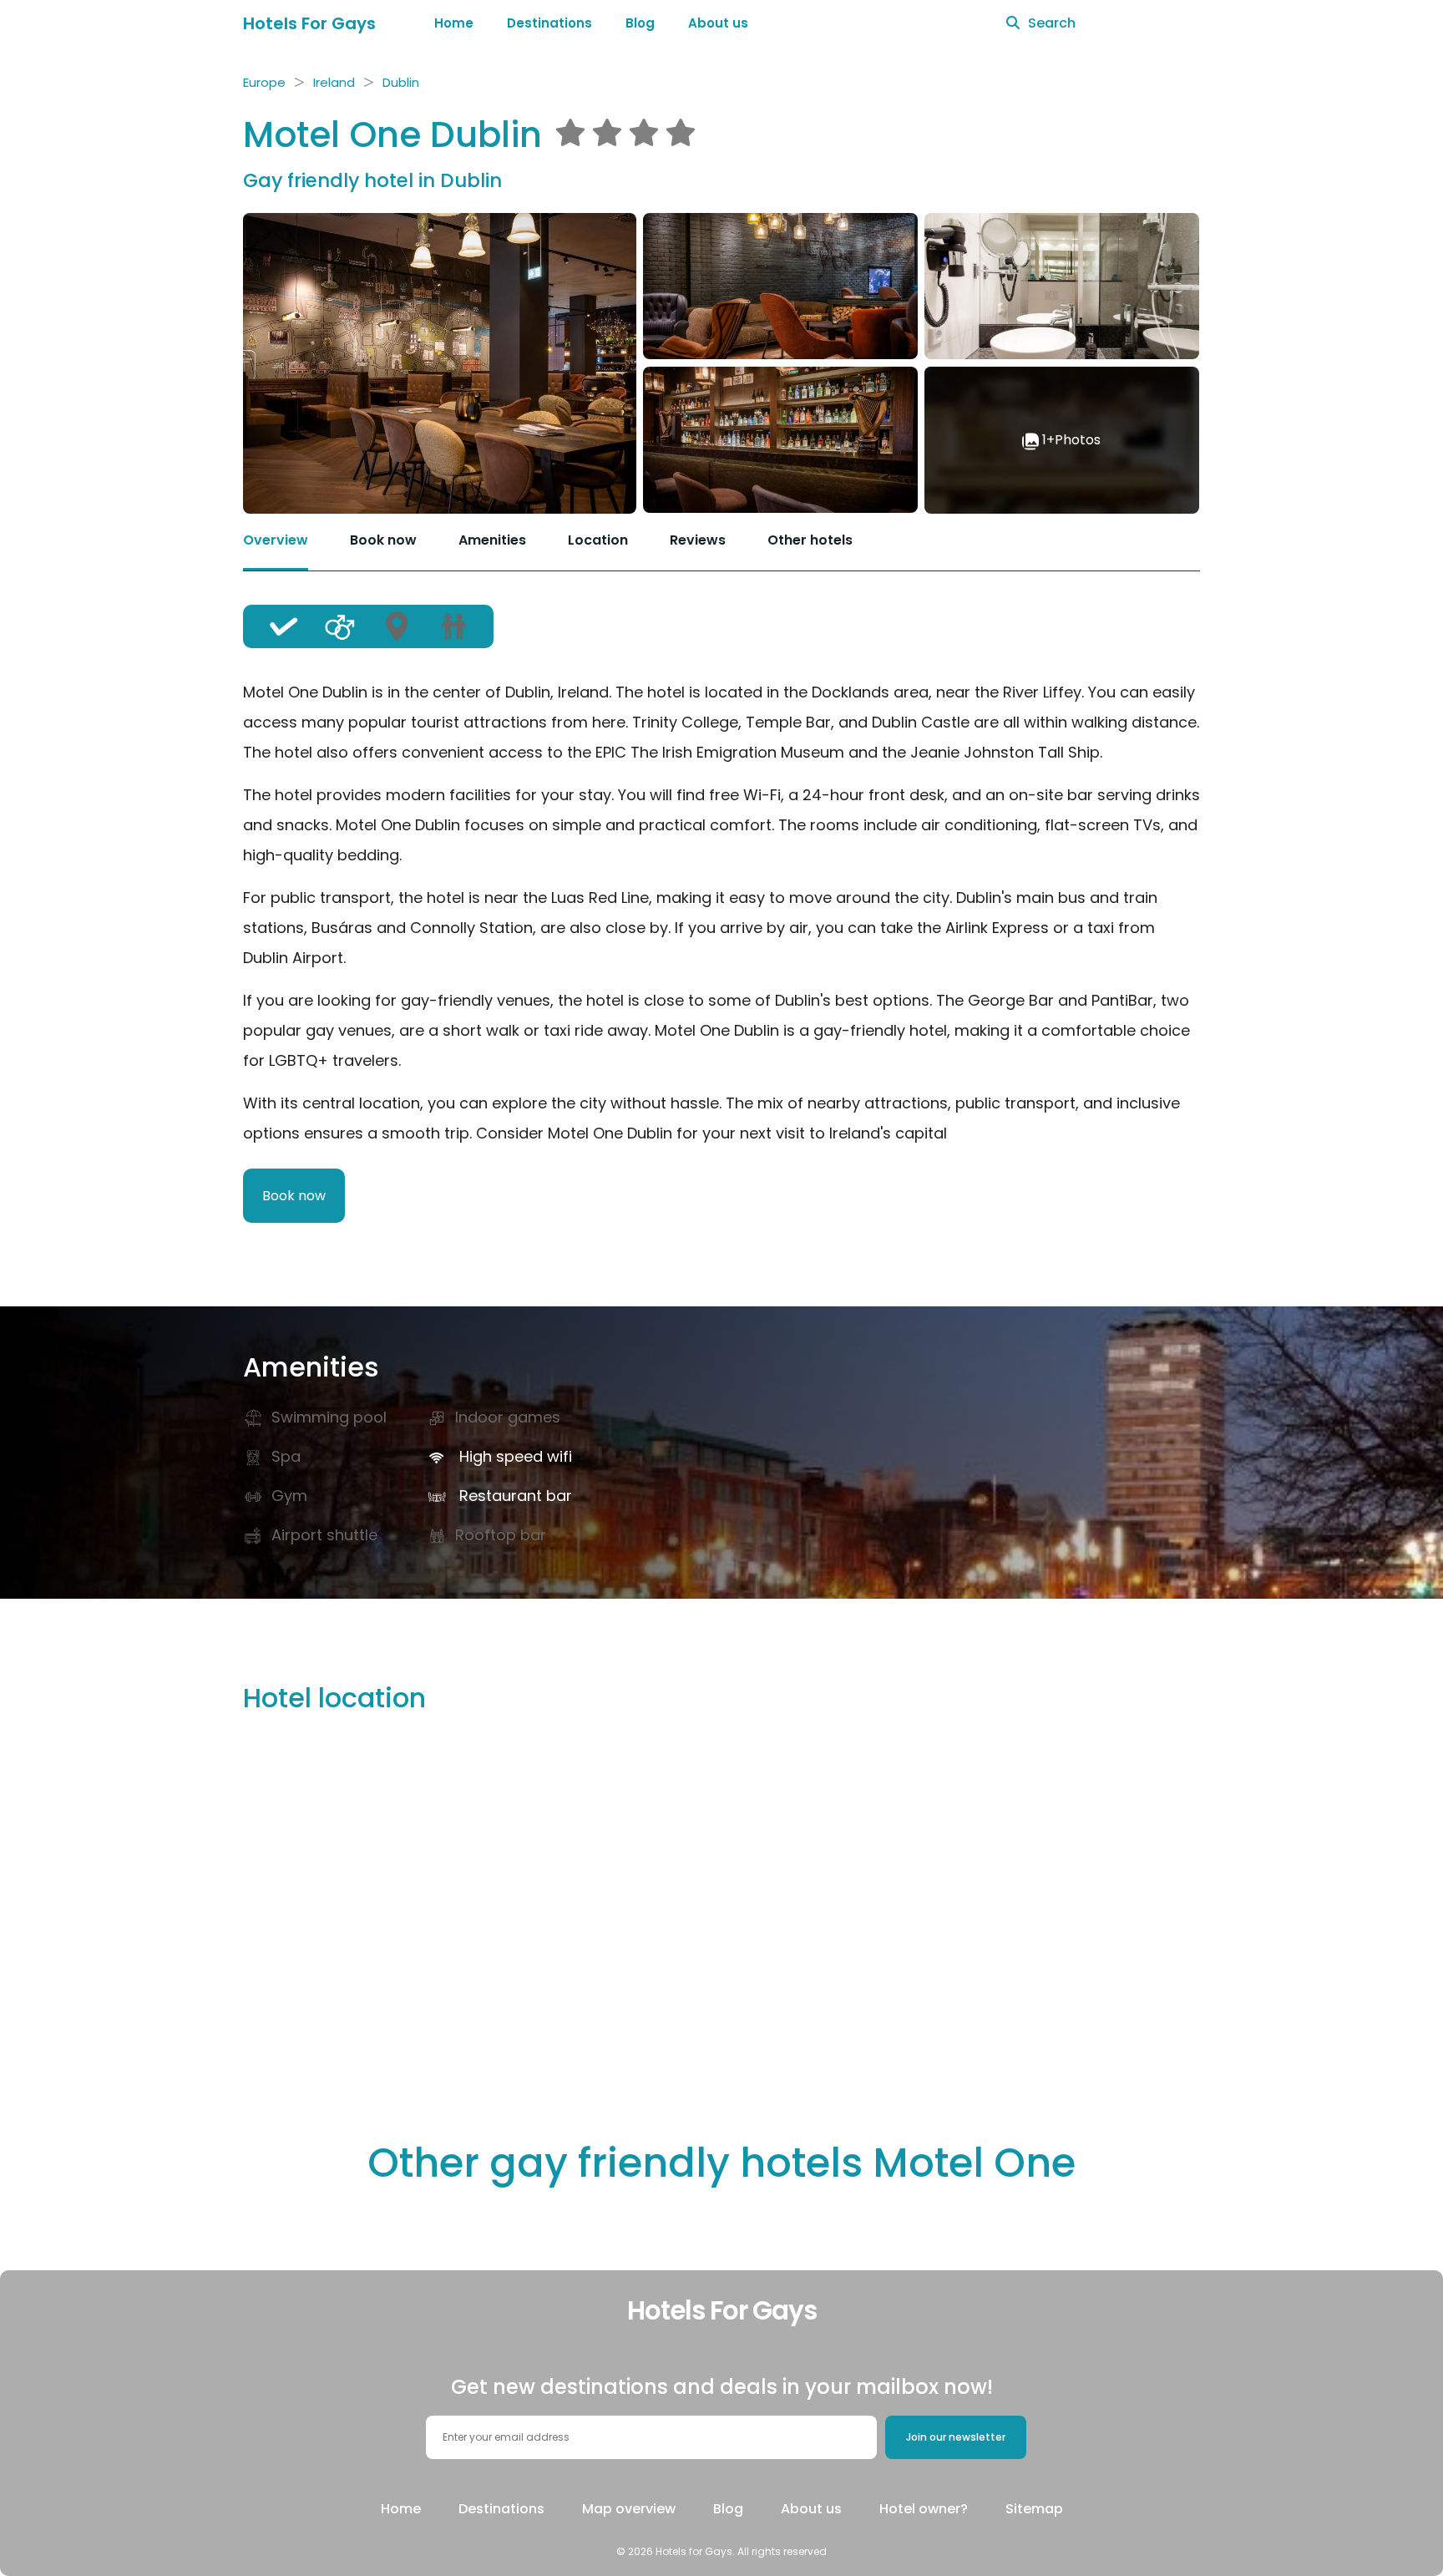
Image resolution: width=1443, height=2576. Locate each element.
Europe (264, 82)
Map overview (629, 2509)
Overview (276, 540)
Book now (383, 540)
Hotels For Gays (309, 23)
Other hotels (810, 540)
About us (718, 23)
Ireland (334, 82)
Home (454, 23)
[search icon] (1013, 23)
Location (598, 540)
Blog (640, 23)
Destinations (549, 23)
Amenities (492, 540)
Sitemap (1034, 2509)
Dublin (401, 82)
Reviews (698, 540)
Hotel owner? (924, 2509)
